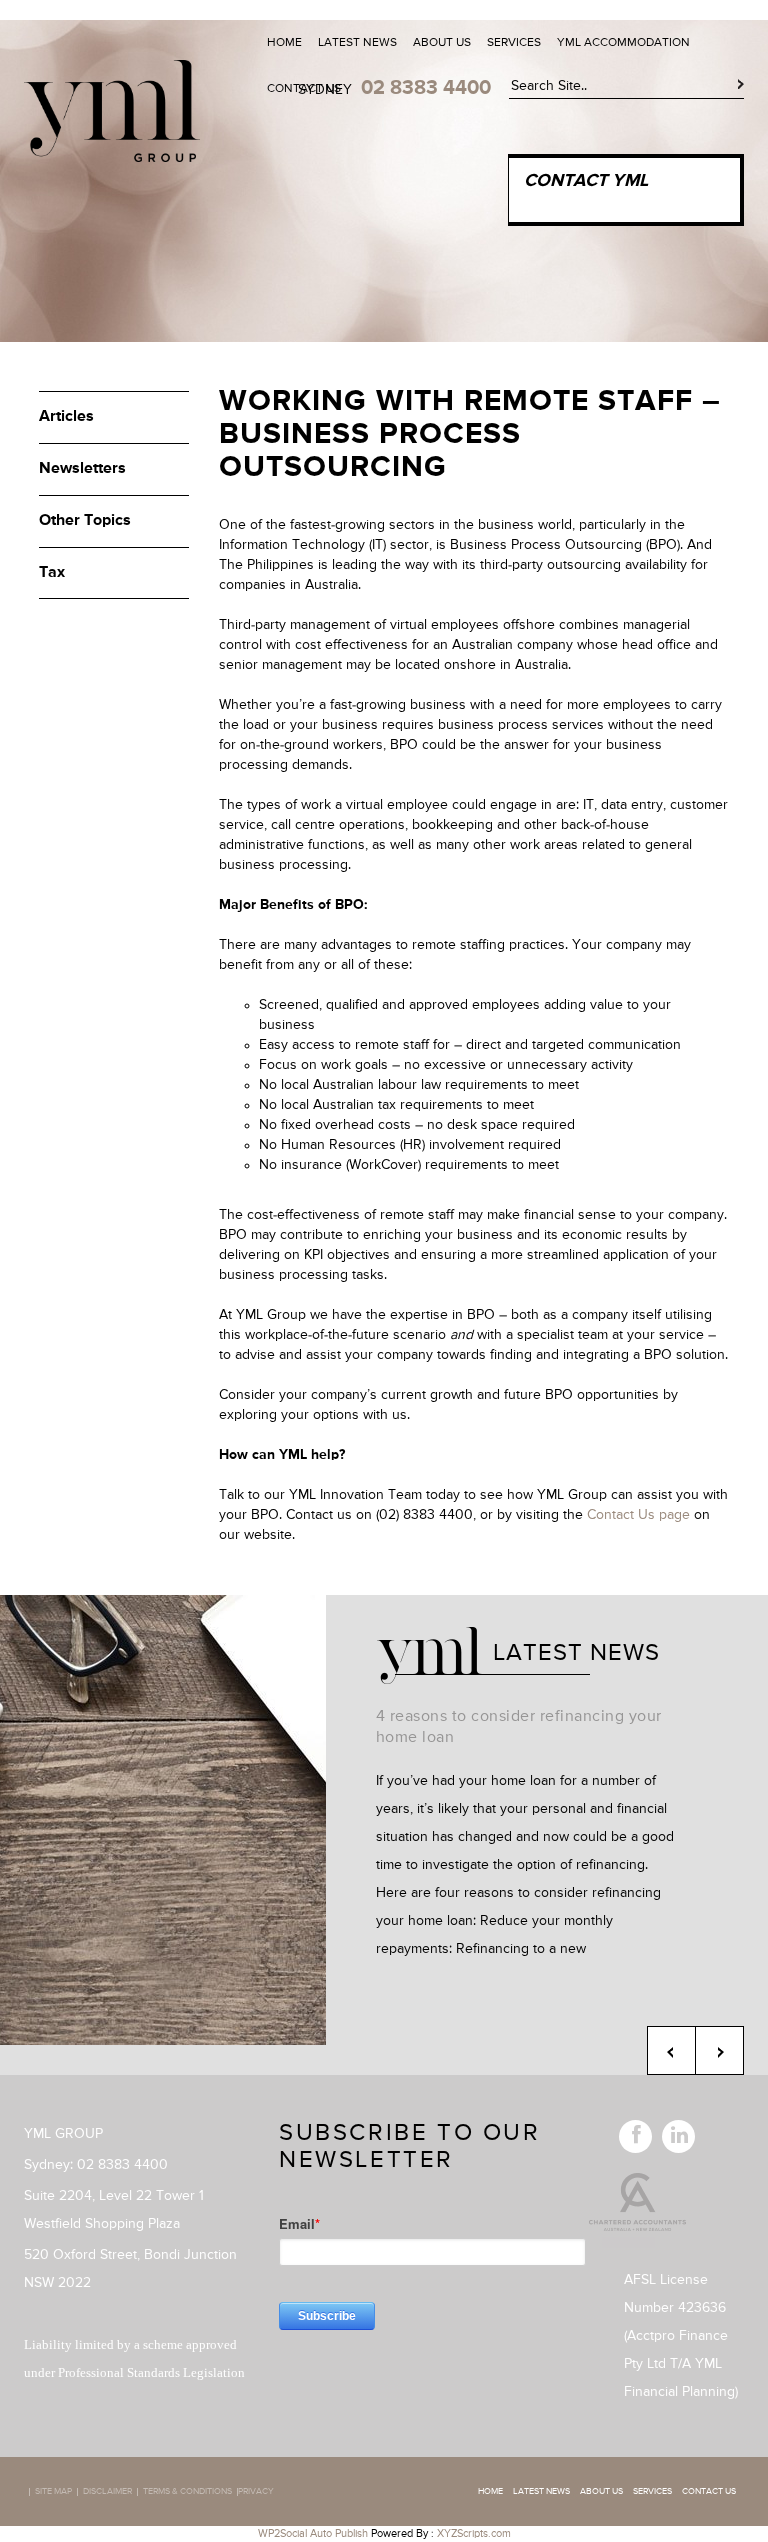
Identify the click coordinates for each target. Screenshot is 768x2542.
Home (284, 43)
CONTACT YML (586, 181)
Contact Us (304, 89)
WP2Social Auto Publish (313, 2533)
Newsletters (82, 469)
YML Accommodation (623, 43)
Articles (66, 417)
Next (719, 2050)
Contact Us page (638, 1515)
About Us (442, 43)
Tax (52, 573)
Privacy (256, 2492)
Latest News (357, 43)
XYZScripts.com (474, 2533)
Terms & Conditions (187, 2492)
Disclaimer (107, 2492)
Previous (671, 2050)
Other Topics (85, 521)
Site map (53, 2492)
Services (514, 43)
